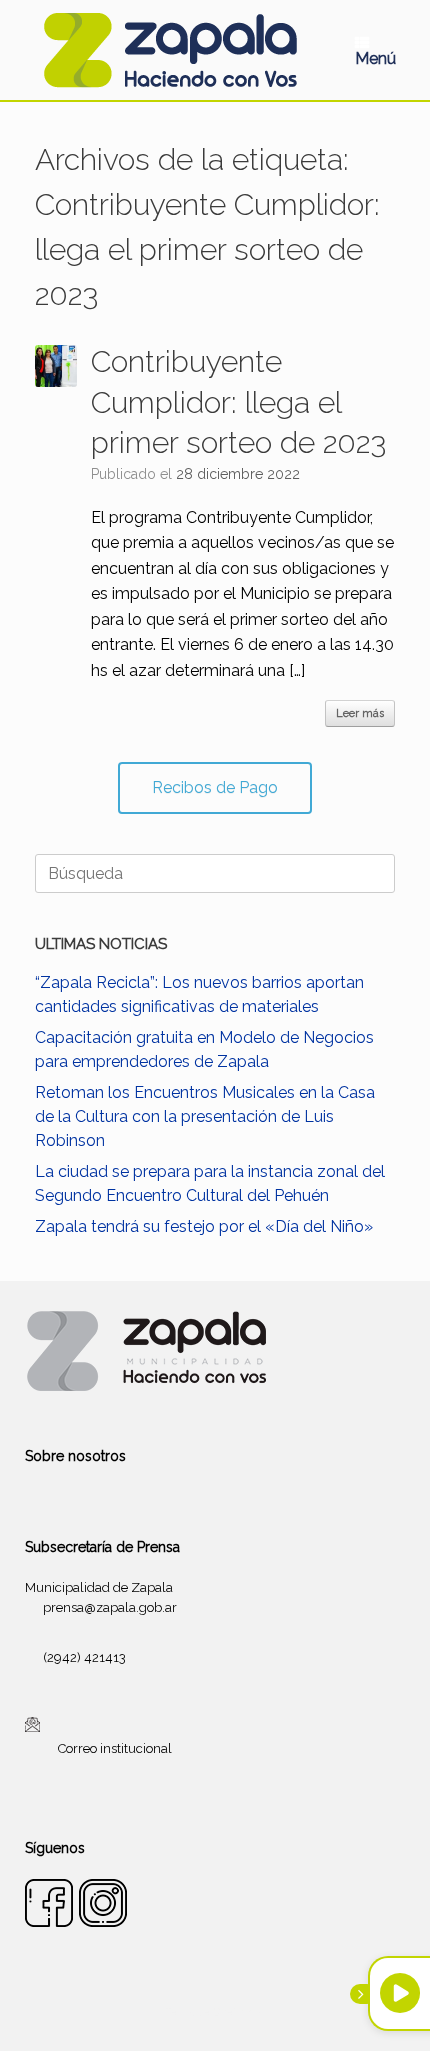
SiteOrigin (239, 2012)
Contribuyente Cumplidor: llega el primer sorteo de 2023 (238, 402)
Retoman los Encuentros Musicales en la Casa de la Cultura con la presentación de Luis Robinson (205, 1116)
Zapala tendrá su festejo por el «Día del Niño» (204, 1226)
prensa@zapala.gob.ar (110, 1607)
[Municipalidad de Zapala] (170, 50)
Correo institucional (115, 1748)
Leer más (360, 713)
